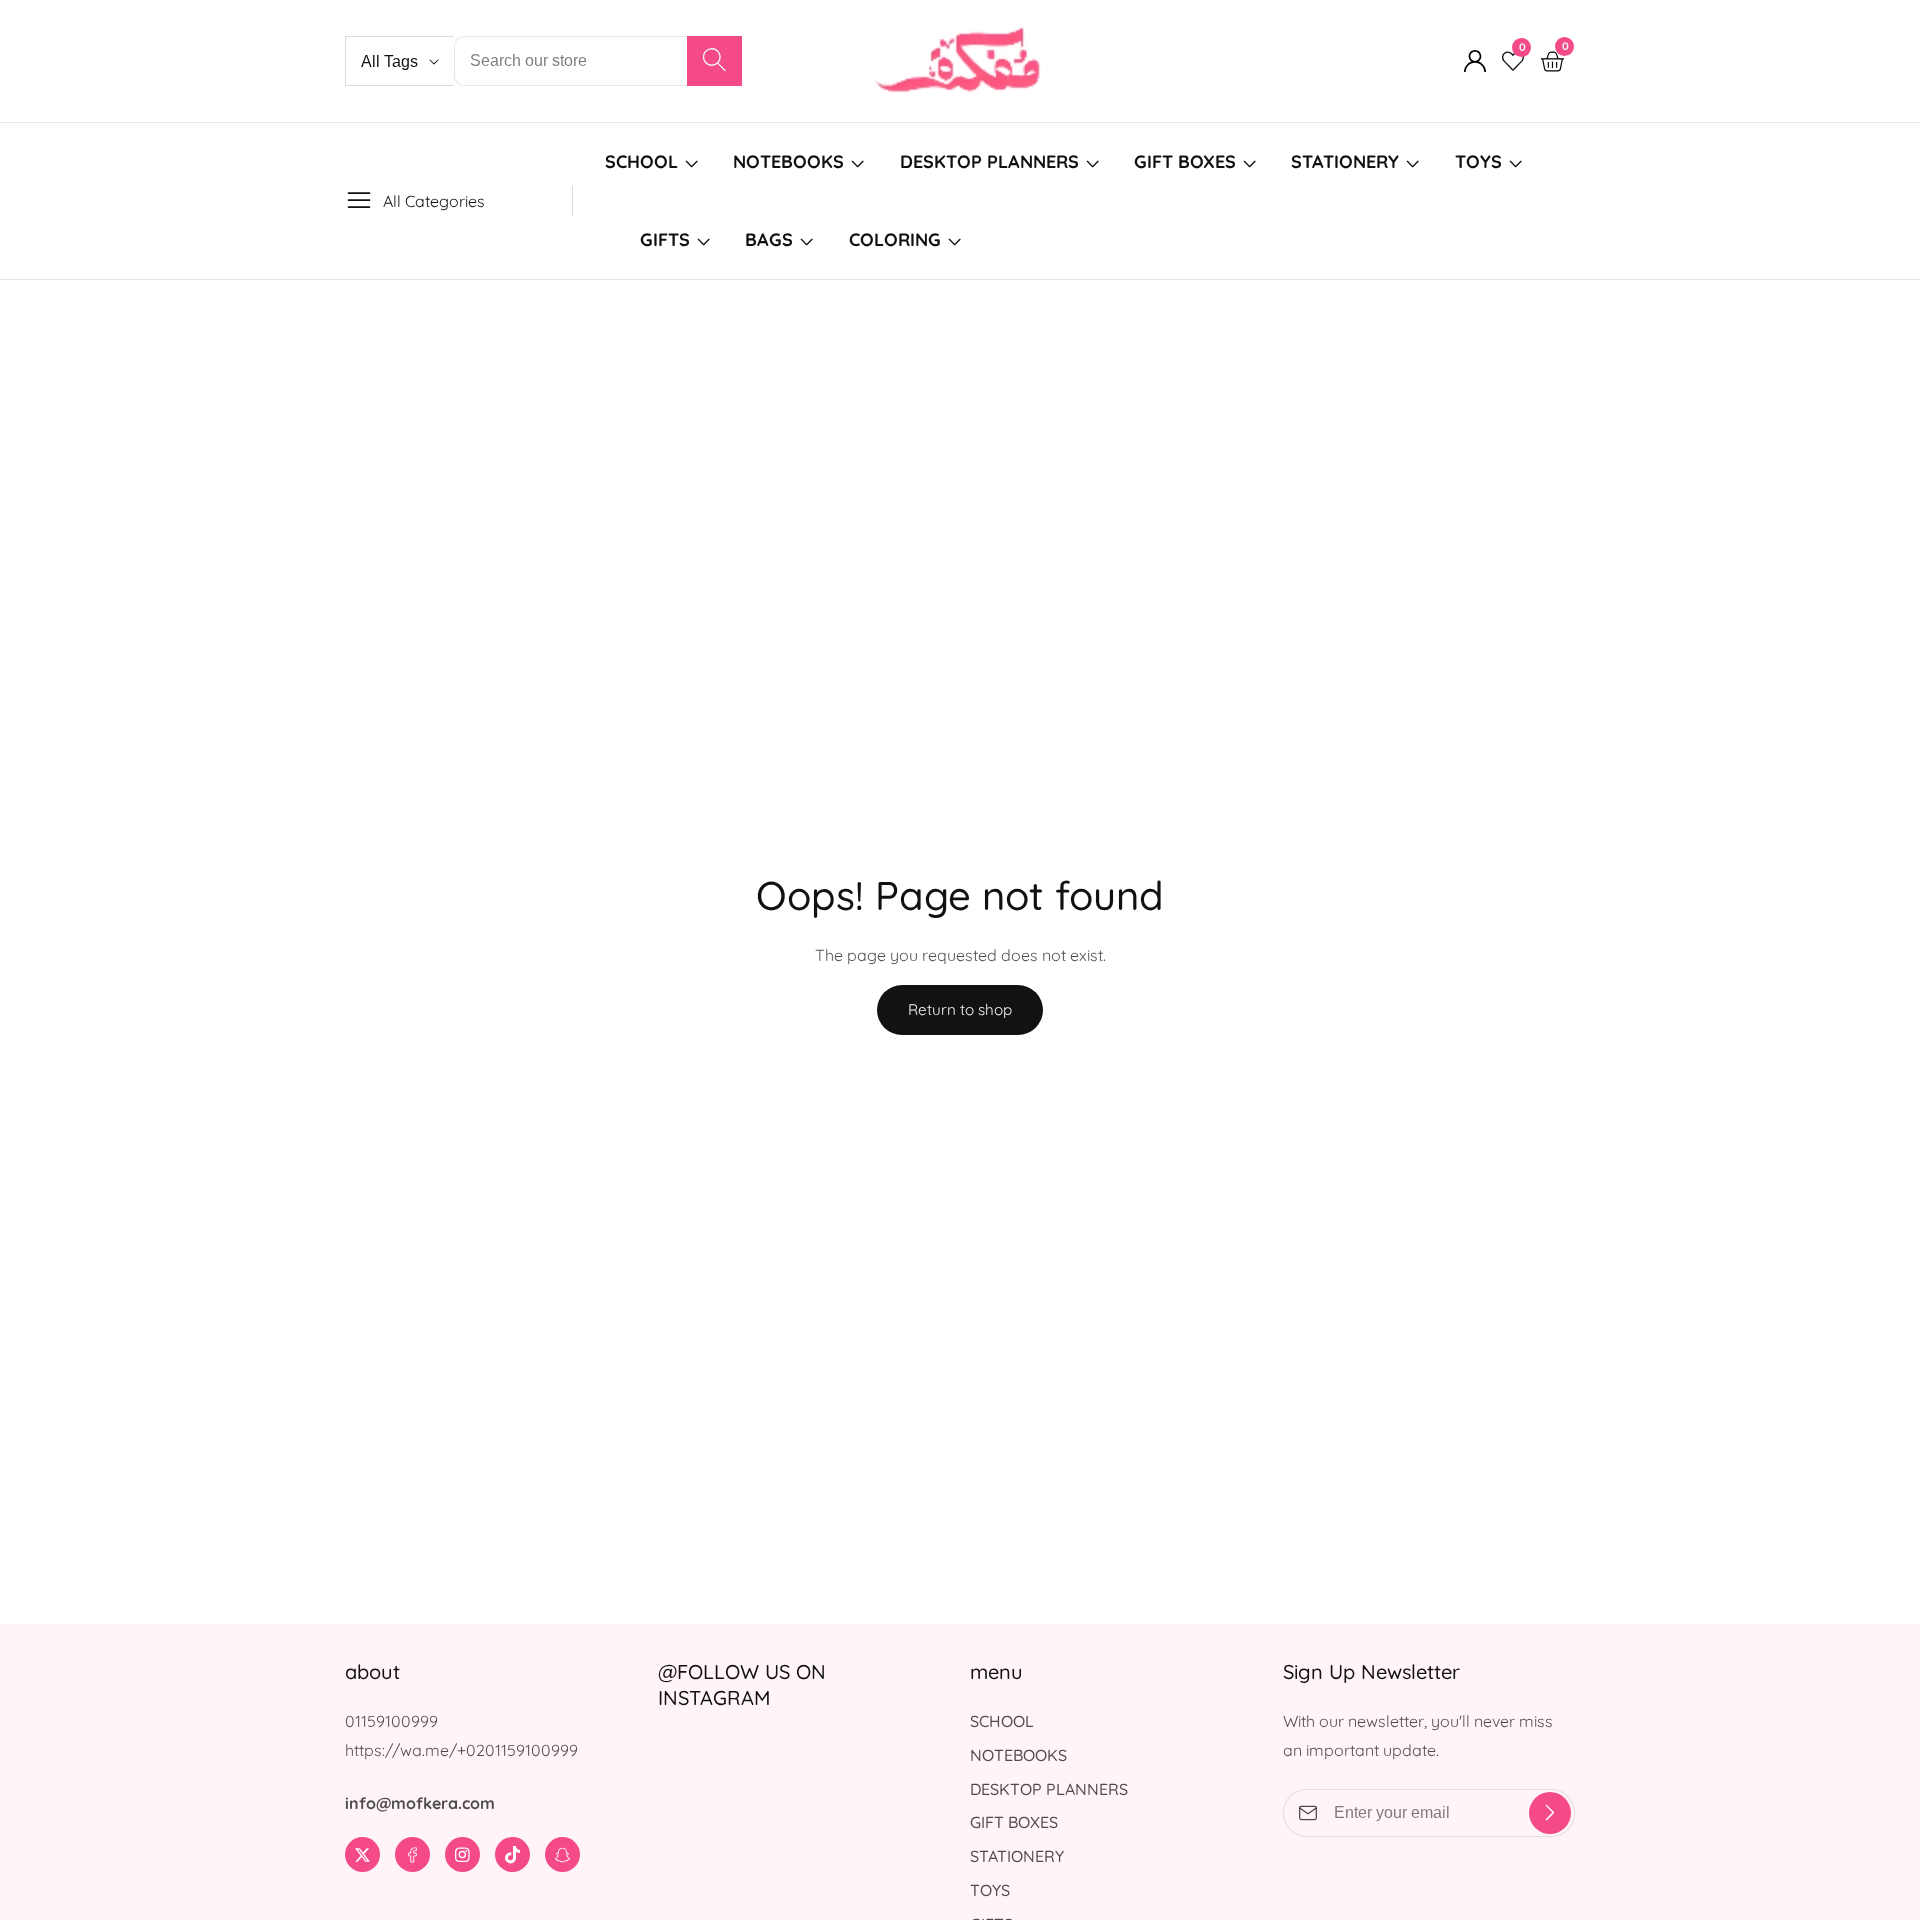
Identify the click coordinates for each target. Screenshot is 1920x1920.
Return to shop (960, 1009)
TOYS (1478, 161)
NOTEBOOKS (788, 161)
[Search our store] (714, 61)
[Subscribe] (1550, 1813)
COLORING (897, 239)
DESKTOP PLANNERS (989, 161)
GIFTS (665, 239)
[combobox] (598, 61)
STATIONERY (1345, 161)
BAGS (769, 239)
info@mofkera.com (420, 1803)
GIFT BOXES (1185, 161)
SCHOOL (641, 161)
